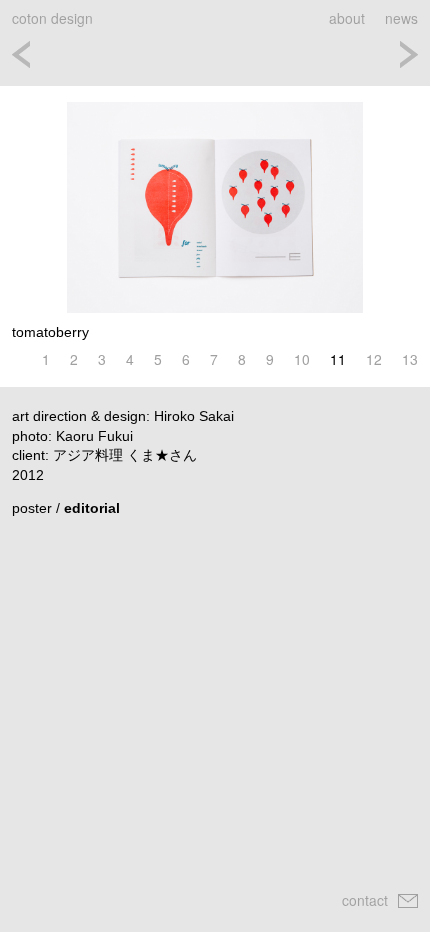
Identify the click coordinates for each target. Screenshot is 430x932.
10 (302, 359)
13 (410, 359)
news (401, 18)
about (347, 18)
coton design (52, 18)
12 (374, 359)
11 (338, 359)
